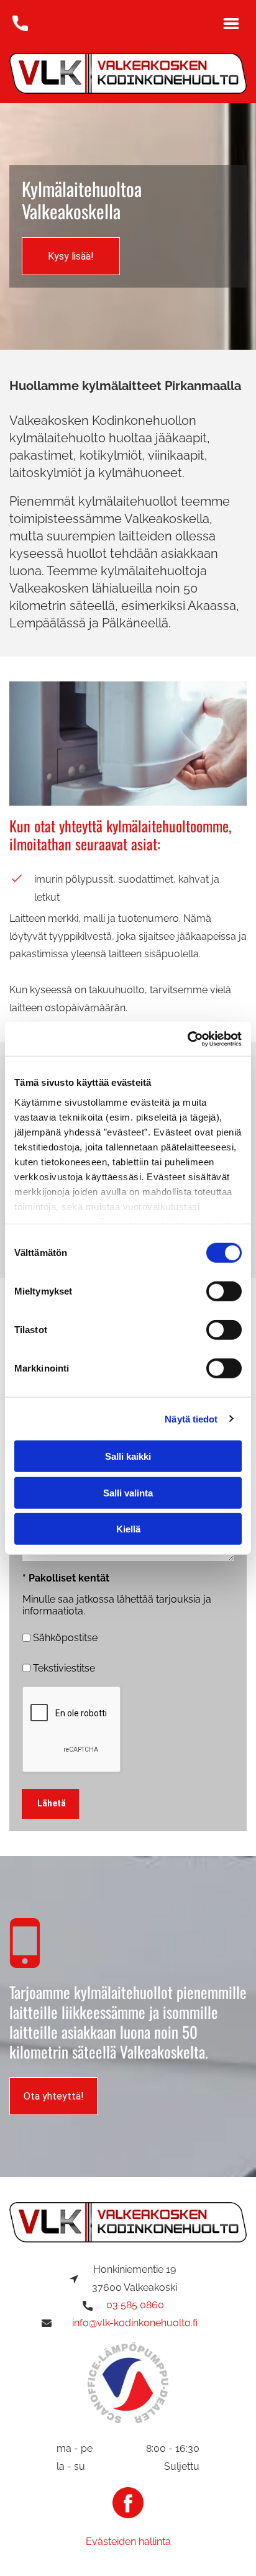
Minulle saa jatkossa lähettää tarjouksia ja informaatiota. (117, 1605)
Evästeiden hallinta (128, 2542)
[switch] (224, 1291)
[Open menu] (231, 24)
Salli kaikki (128, 1456)
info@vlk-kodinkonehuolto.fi (135, 2323)
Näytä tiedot (191, 1418)
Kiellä (128, 1529)
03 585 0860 (135, 2305)
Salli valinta (128, 1492)
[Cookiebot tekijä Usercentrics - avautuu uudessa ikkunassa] (187, 1039)
